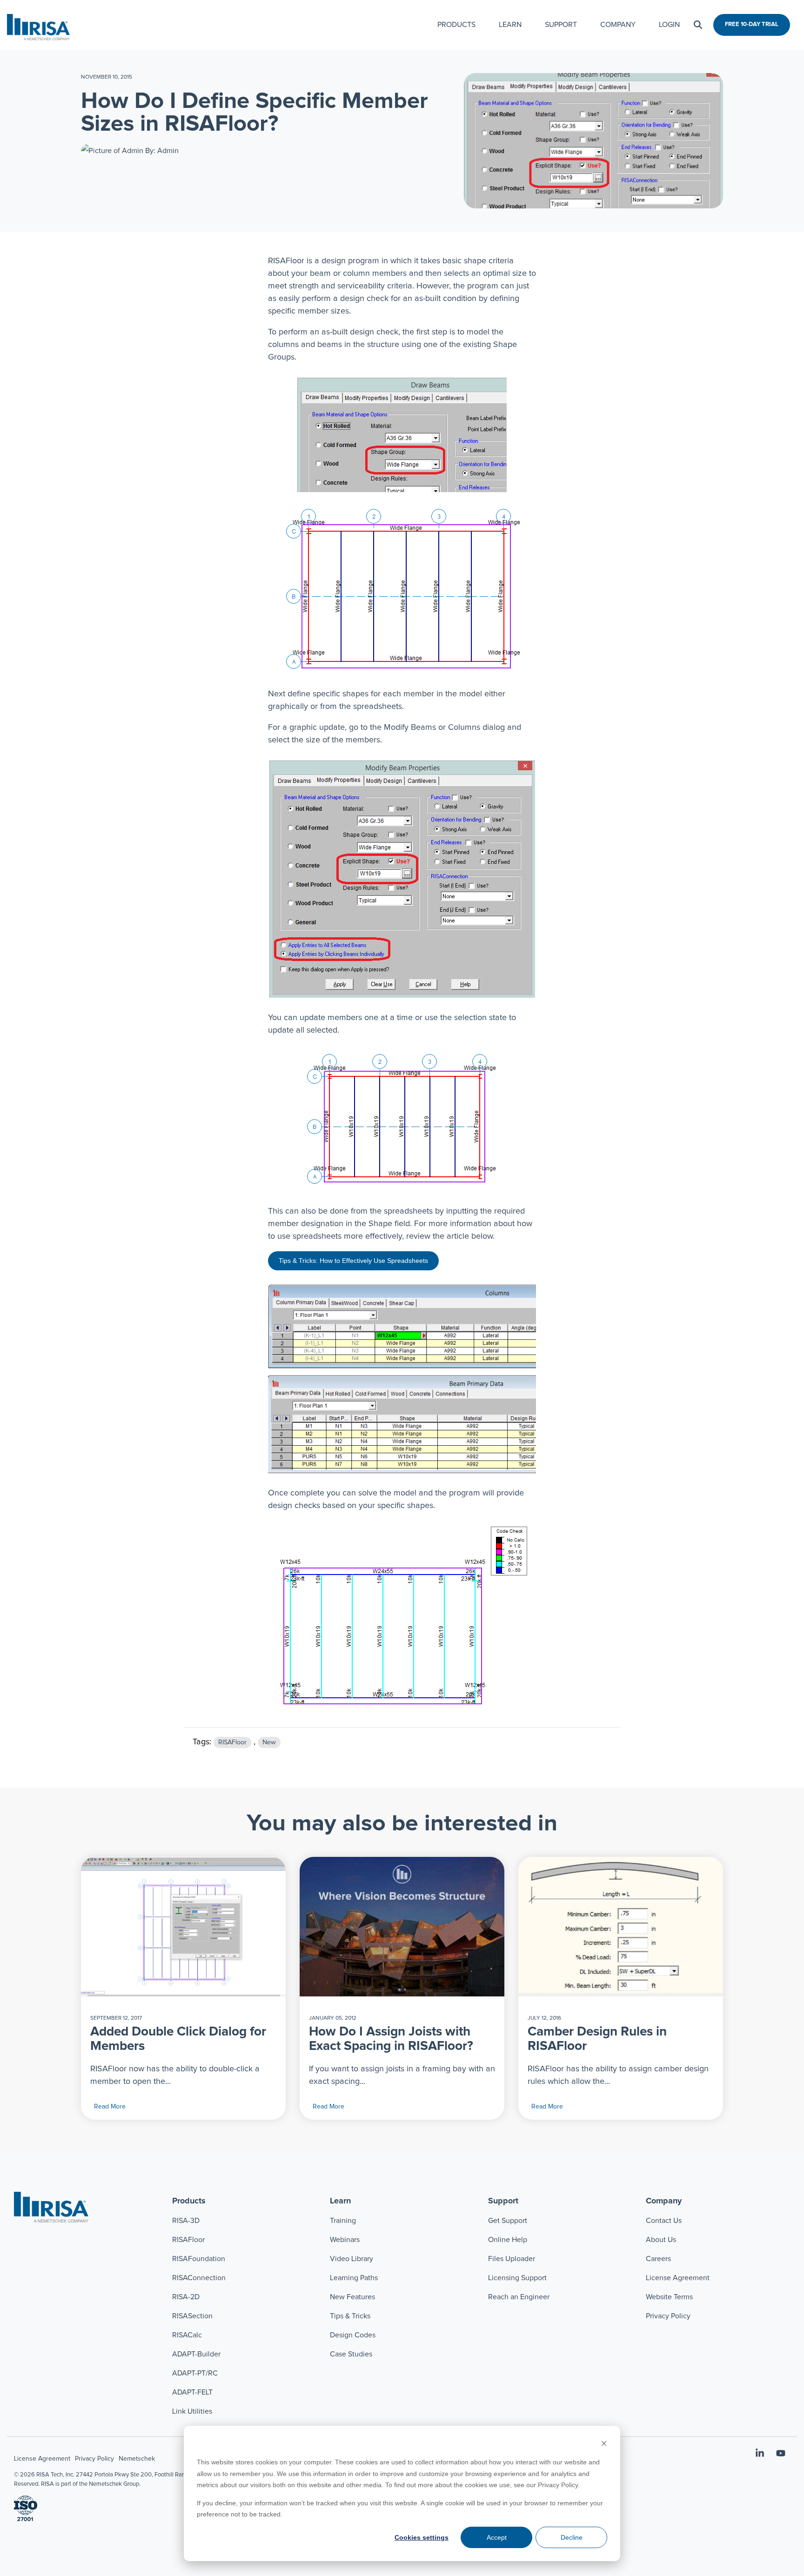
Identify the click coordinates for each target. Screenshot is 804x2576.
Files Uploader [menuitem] (512, 2259)
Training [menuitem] (343, 2221)
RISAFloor (232, 1742)
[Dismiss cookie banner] (604, 2445)
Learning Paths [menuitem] (354, 2278)
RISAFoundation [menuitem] (199, 2259)
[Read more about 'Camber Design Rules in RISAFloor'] (621, 1927)
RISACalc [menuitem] (187, 2335)
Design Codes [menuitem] (353, 2335)
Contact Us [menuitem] (664, 2221)
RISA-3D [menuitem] (186, 2221)
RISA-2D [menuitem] (186, 2297)
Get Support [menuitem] (508, 2221)
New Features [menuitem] (352, 2297)
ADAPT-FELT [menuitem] (192, 2392)
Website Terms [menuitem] (669, 2297)
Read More (110, 2107)
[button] (761, 2454)
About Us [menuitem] (661, 2240)
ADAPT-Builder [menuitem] (196, 2354)
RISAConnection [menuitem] (200, 2278)
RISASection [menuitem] (192, 2316)
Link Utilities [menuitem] (192, 2411)
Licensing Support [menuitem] (517, 2278)
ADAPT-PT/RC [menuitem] (195, 2373)
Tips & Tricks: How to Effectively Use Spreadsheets (353, 1261)
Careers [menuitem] (658, 2259)
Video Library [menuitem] (352, 2259)
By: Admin (161, 151)
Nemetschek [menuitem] (137, 2459)
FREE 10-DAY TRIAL (752, 24)
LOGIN (669, 25)
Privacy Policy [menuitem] (668, 2316)
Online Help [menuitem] (508, 2240)
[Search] (698, 25)
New (269, 1742)
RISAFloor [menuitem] (188, 2240)
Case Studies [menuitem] (351, 2354)
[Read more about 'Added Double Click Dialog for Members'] (183, 1927)
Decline (572, 2537)
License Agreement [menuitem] (678, 2278)
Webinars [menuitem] (345, 2240)
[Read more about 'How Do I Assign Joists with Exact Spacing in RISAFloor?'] (402, 1927)
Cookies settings (422, 2537)
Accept (497, 2537)
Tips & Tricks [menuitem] (350, 2316)
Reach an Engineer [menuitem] (519, 2297)
